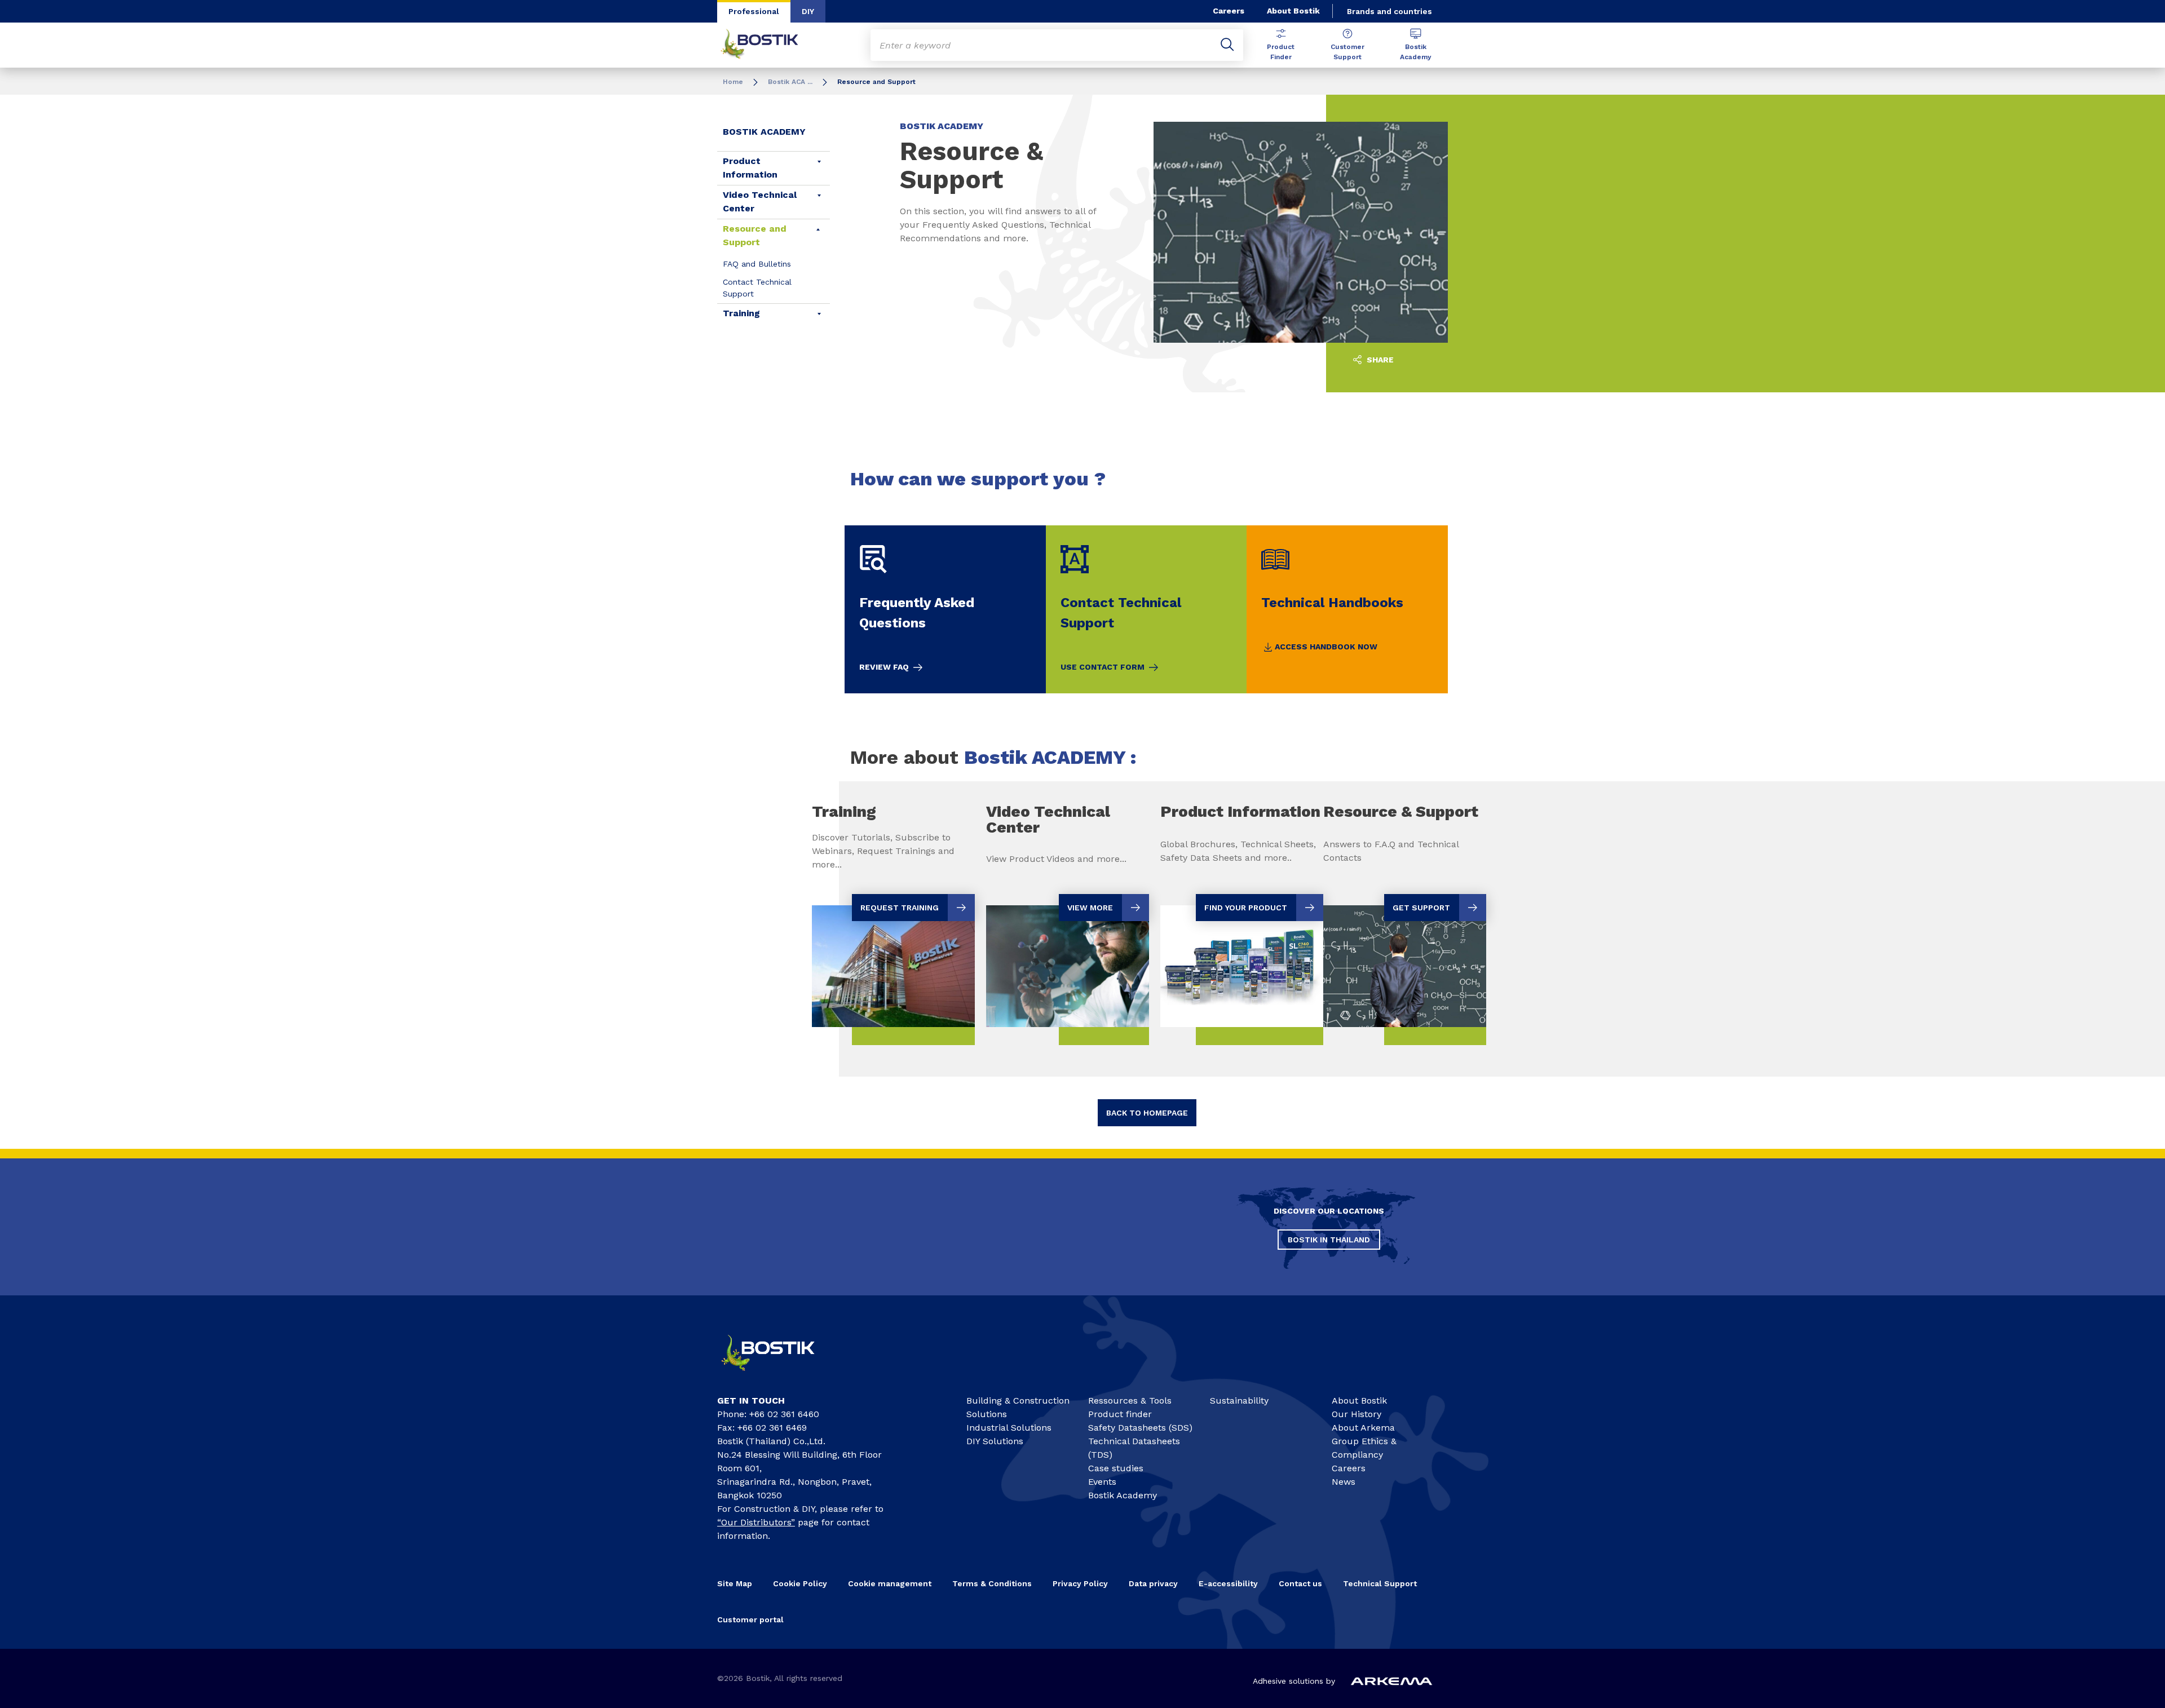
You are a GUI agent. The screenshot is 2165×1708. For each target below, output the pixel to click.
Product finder (1120, 1414)
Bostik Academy (1416, 52)
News (1344, 1482)
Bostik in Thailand (1329, 1240)
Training (741, 313)
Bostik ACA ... (790, 82)
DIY (808, 11)
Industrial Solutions (1009, 1428)
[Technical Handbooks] (1347, 609)
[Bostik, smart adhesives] (778, 1376)
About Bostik (1293, 11)
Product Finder (1281, 52)
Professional (754, 11)
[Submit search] (1227, 45)
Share (1379, 360)
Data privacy (1153, 1583)
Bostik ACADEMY (764, 132)
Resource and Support (755, 235)
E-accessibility (1228, 1583)
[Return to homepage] (768, 45)
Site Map (735, 1583)
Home (733, 82)
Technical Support (1380, 1583)
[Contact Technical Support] (1146, 609)
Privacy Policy (1080, 1583)
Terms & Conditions (992, 1583)
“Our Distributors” (756, 1522)
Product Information (750, 168)
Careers (1229, 11)
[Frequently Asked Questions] (945, 609)
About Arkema (1363, 1428)
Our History (1357, 1414)
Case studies (1116, 1468)
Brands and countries (1389, 11)
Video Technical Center (760, 202)
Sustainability (1239, 1401)
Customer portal (750, 1619)
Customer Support (1347, 52)
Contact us (1300, 1583)
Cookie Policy (800, 1583)
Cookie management (890, 1583)
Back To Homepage (1147, 1113)
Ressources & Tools (1130, 1401)
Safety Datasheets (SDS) (1140, 1428)
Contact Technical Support (757, 288)
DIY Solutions (995, 1441)
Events (1102, 1482)
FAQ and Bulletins (757, 264)
